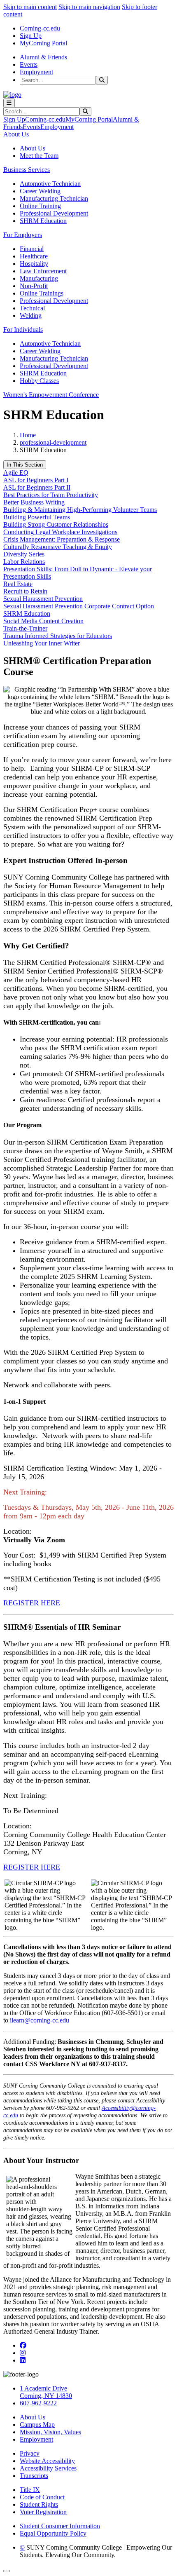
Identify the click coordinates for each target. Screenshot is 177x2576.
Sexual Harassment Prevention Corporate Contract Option (79, 606)
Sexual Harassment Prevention (43, 599)
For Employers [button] (23, 235)
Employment (36, 72)
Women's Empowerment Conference (51, 395)
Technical (32, 308)
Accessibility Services (48, 2468)
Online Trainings (42, 293)
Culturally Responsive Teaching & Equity (58, 547)
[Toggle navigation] (9, 103)
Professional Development (54, 213)
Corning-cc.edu (40, 28)
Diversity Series (24, 554)
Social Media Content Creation (43, 621)
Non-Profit (34, 286)
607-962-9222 (38, 2403)
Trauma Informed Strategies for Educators (58, 636)
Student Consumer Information (60, 2526)
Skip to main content (30, 7)
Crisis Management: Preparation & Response (62, 539)
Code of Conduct (42, 2497)
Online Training (40, 206)
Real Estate (18, 584)
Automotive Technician (50, 184)
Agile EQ (16, 473)
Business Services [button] (27, 170)
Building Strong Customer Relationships (56, 524)
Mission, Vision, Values (50, 2432)
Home (28, 435)
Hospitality (34, 264)
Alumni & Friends (43, 57)
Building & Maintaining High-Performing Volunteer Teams (80, 510)
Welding (31, 316)
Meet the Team (39, 156)
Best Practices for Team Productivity (51, 495)
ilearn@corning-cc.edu (40, 2020)
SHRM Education (43, 221)
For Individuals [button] (23, 330)
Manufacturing (39, 278)
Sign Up (31, 36)
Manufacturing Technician (54, 198)
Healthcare (34, 256)
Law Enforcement (43, 271)
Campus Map (37, 2425)
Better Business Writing (34, 502)
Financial (32, 249)
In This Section (25, 465)
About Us (33, 148)
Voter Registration (43, 2512)
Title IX (30, 2490)
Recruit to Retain (25, 591)
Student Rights (39, 2504)
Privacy (30, 2453)
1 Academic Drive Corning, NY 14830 (46, 2392)
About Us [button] (16, 134)
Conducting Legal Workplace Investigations (60, 532)
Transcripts (34, 2476)
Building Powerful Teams (37, 517)
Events (29, 65)
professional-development (53, 442)
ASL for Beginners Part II (37, 487)
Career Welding (40, 191)
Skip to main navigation (89, 7)
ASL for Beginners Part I (36, 480)
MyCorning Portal (43, 43)
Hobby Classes (39, 381)
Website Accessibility (47, 2461)
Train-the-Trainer (25, 628)
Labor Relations (24, 562)
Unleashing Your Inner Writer (42, 643)
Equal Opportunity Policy (53, 2533)
